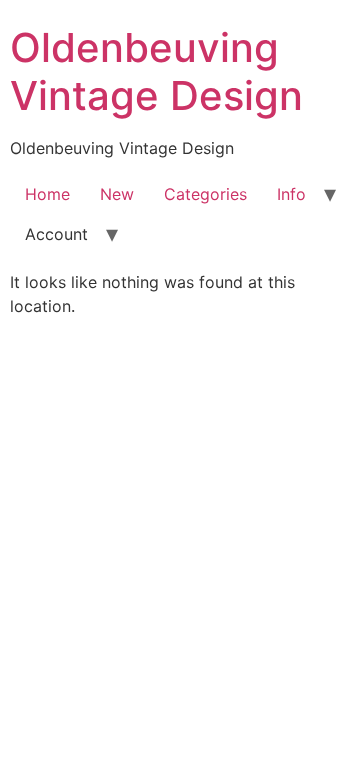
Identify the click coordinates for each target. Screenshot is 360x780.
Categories (205, 194)
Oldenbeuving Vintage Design (156, 71)
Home (47, 194)
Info (291, 194)
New (117, 194)
